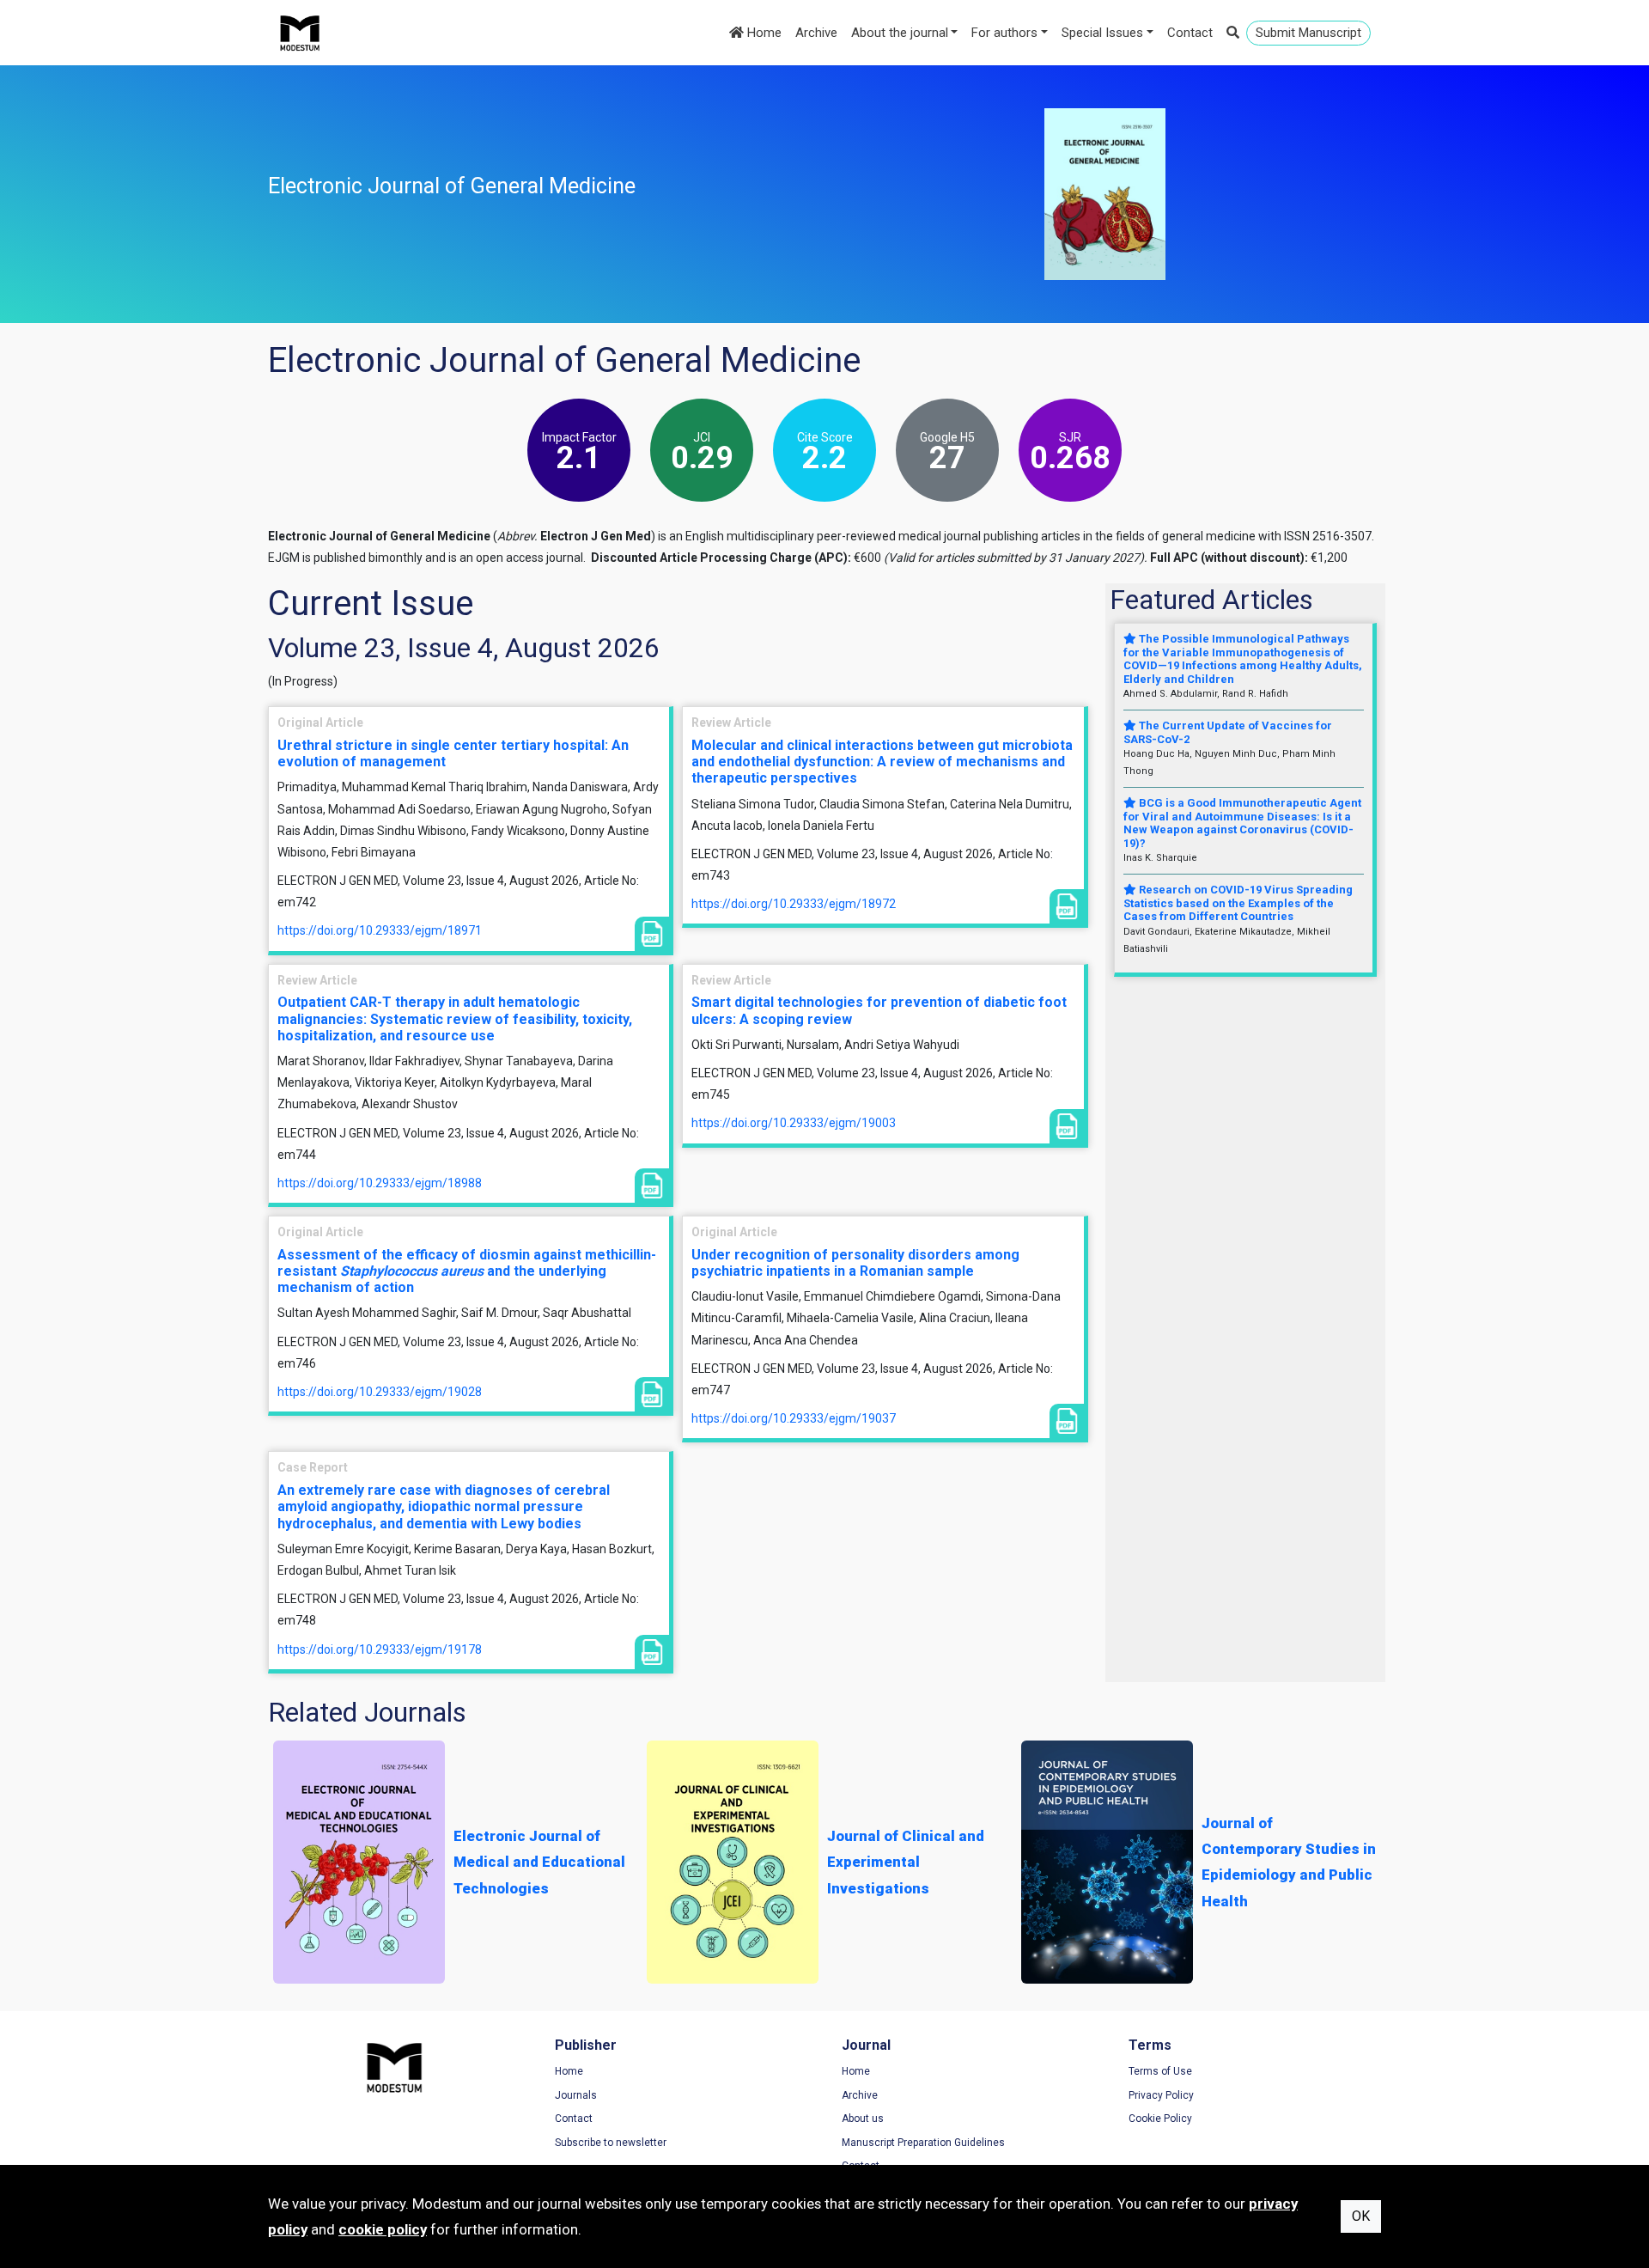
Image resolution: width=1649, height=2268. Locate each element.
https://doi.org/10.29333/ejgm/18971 (380, 930)
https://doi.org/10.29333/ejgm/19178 (380, 1649)
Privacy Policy (1161, 2095)
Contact (1190, 33)
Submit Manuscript (1308, 33)
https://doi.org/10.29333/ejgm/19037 (794, 1418)
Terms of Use (1160, 2071)
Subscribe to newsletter (611, 2143)
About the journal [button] (900, 33)
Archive (816, 33)
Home (763, 33)
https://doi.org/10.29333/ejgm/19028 (380, 1392)
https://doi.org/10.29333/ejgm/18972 (794, 904)
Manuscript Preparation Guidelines (923, 2143)
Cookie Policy (1160, 2119)
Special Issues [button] (1102, 33)
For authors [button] (1004, 33)
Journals (576, 2095)
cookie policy (383, 2229)
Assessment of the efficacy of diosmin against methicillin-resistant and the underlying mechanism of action (467, 1271)
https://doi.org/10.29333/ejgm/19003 (794, 1123)
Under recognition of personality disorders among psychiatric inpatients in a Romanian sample (855, 1263)
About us (863, 2119)
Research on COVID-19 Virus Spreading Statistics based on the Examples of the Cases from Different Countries (1238, 903)
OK (1361, 2216)
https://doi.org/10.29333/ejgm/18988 (380, 1183)
